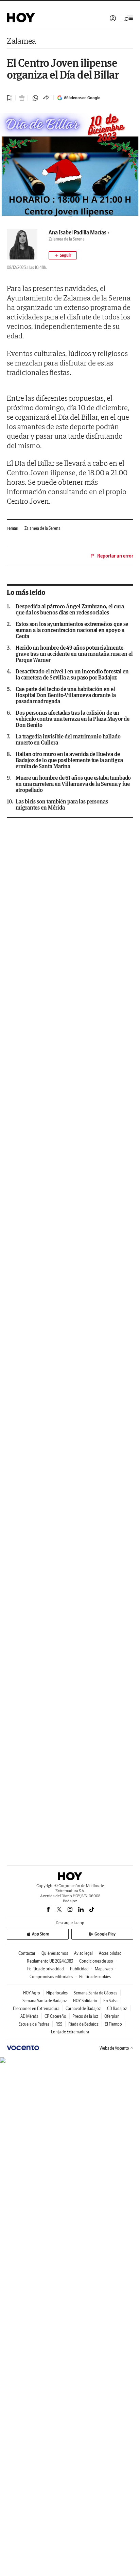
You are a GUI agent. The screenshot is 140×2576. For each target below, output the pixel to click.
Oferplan (112, 2016)
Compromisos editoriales (51, 1977)
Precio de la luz (85, 2016)
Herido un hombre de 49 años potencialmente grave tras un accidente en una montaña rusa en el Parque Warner (74, 654)
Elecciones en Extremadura (36, 2008)
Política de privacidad (46, 1969)
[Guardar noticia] (10, 98)
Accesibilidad (110, 1953)
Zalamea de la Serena (42, 528)
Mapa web (104, 1969)
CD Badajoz (117, 2008)
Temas (12, 528)
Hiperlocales (57, 1993)
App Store (40, 1934)
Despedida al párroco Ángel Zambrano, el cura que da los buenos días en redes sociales (70, 609)
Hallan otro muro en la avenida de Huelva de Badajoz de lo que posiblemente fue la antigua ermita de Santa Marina (69, 760)
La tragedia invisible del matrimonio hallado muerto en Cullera (68, 739)
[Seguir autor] (63, 255)
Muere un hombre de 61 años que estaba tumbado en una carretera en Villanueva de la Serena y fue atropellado (73, 784)
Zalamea (21, 41)
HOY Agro (32, 1993)
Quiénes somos (55, 1953)
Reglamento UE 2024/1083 (50, 1961)
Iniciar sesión (113, 18)
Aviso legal (83, 1953)
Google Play (105, 1934)
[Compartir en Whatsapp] (35, 98)
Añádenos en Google (82, 98)
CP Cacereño (55, 2016)
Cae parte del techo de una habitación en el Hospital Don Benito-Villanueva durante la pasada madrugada (66, 695)
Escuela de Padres (34, 2024)
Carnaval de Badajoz (83, 2008)
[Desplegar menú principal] (129, 18)
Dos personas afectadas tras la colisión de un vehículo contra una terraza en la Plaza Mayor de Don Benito (73, 719)
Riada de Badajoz (83, 2024)
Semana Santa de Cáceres (95, 1993)
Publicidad (79, 1969)
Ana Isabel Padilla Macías (77, 232)
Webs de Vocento (114, 2048)
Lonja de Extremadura (70, 2032)
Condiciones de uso (96, 1961)
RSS (59, 2024)
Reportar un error (115, 556)
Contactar (27, 1953)
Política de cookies (95, 1977)
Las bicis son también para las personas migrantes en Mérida (62, 804)
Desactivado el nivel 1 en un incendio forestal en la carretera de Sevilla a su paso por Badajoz (72, 674)
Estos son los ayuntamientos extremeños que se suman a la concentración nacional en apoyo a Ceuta (72, 630)
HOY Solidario (85, 2001)
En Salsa (110, 2001)
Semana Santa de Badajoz (45, 2001)
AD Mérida (29, 2016)
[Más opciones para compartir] (46, 98)
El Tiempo (113, 2024)
